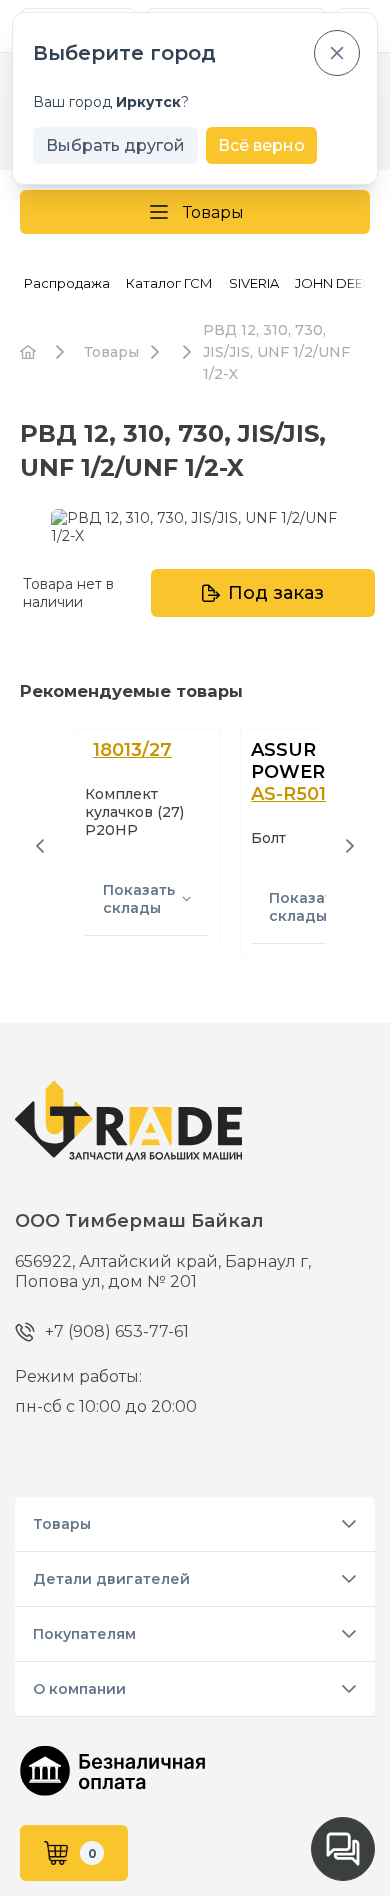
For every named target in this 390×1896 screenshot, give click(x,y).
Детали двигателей (111, 1579)
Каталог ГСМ (169, 283)
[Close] (337, 53)
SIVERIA (254, 283)
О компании (79, 1689)
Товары (213, 212)
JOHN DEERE (337, 283)
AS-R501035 (305, 794)
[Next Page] (350, 846)
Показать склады (139, 899)
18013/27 (132, 750)
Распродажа (67, 283)
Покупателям (84, 1634)
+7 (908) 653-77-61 (117, 1331)
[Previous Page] (40, 846)
